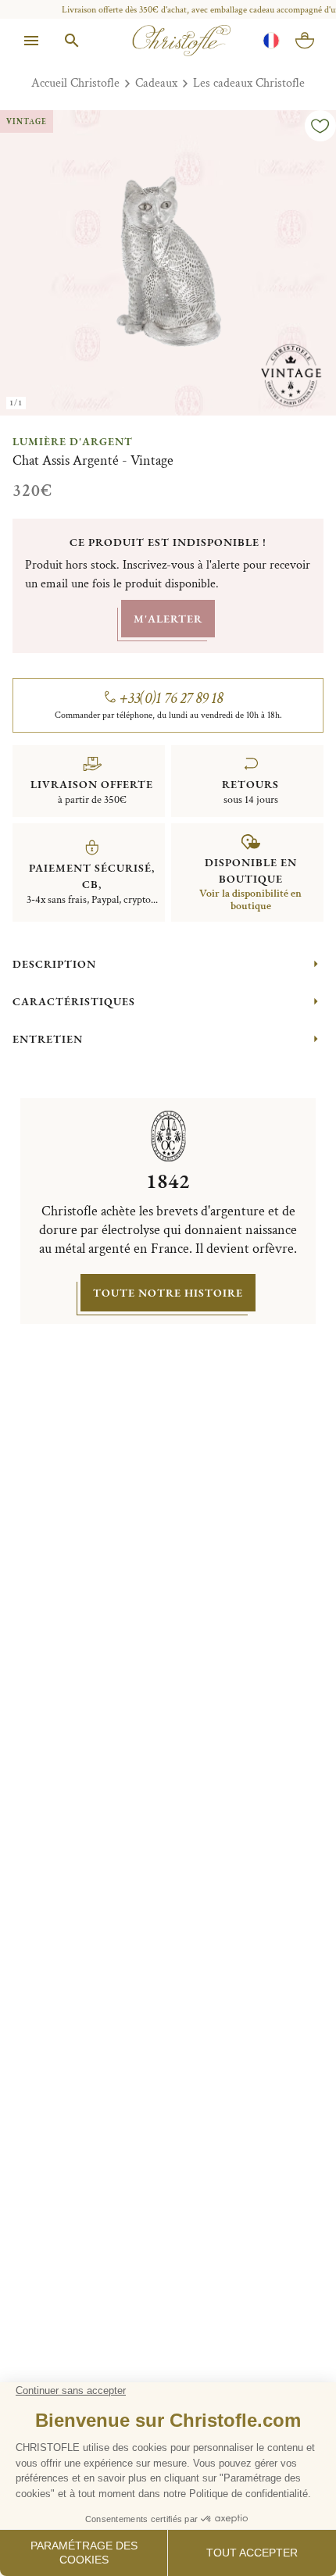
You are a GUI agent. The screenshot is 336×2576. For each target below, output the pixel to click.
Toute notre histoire (168, 1293)
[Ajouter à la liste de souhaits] (320, 126)
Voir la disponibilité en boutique (250, 900)
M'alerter (168, 619)
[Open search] (72, 41)
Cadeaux (156, 83)
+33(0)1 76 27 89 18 (172, 698)
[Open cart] (305, 41)
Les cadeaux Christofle (249, 83)
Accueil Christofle (75, 83)
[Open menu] (31, 41)
